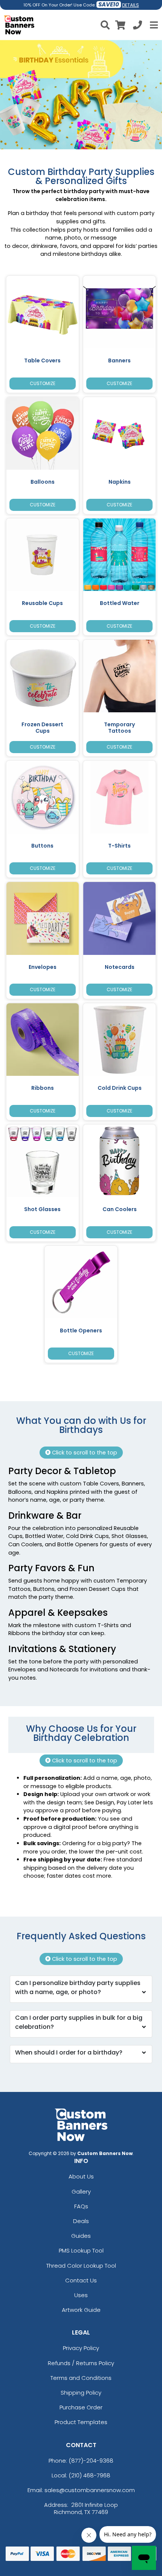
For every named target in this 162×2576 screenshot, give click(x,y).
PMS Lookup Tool (81, 2250)
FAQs (81, 2206)
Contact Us (81, 2280)
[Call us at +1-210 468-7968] (138, 26)
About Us (81, 2176)
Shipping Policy (81, 2393)
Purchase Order (81, 2407)
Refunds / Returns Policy (81, 2363)
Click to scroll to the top (84, 1453)
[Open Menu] (153, 25)
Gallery (81, 2192)
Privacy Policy (81, 2348)
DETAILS (131, 5)
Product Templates (81, 2422)
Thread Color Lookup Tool (81, 2266)
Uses (81, 2295)
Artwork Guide (81, 2310)
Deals (81, 2221)
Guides (81, 2236)
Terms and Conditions (81, 2378)
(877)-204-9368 (91, 2461)
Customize (43, 383)
